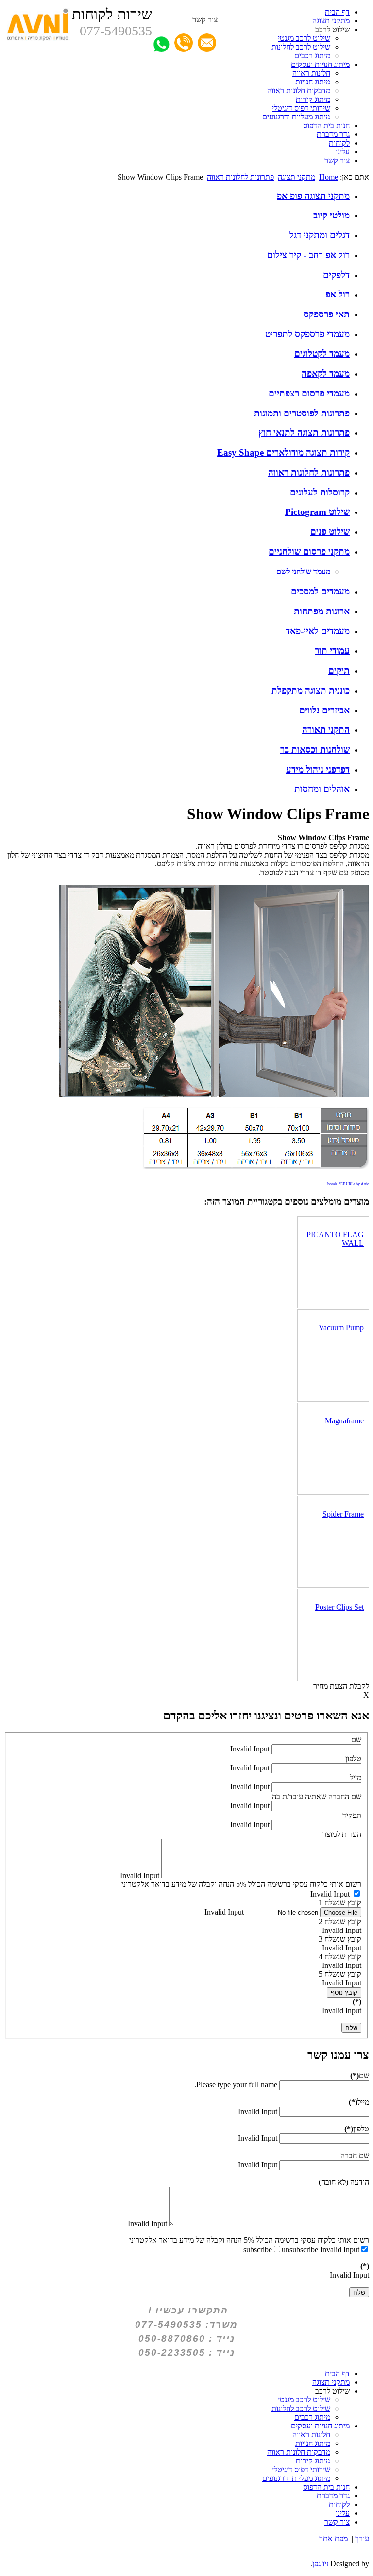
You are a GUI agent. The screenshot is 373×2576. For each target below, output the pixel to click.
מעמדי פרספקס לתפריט (307, 334)
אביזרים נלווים (324, 710)
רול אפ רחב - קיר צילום (308, 255)
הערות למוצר (342, 1834)
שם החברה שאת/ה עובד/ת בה (317, 1796)
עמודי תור (332, 651)
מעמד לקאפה (326, 373)
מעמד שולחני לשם (303, 571)
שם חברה (355, 2155)
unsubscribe (300, 2250)
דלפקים (336, 275)
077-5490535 (116, 31)
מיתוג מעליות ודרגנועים (296, 117)
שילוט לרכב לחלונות (301, 47)
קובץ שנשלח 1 (340, 1903)
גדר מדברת (333, 134)
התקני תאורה (326, 730)
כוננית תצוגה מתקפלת (311, 690)
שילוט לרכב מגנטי (304, 38)
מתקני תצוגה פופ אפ (313, 196)
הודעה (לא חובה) (344, 2182)
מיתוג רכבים (312, 56)
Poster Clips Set (339, 1607)
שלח (351, 2028)
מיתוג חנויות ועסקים (320, 64)
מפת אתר (333, 2538)
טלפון (353, 1759)
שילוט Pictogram (317, 512)
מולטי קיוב (331, 215)
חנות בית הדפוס (326, 125)
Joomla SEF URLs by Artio (348, 1184)
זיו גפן (320, 2564)
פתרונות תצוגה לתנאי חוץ (304, 433)
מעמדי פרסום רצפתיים (309, 393)
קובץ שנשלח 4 (340, 1957)
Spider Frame (343, 1514)
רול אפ (338, 294)
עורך (362, 2538)
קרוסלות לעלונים (320, 492)
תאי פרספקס (327, 314)
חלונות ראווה (311, 73)
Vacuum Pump (341, 1328)
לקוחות (339, 143)
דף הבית (337, 12)
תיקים (339, 670)
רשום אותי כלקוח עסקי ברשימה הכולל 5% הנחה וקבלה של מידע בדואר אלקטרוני (241, 1884)
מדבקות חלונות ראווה (299, 91)
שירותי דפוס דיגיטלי (301, 108)
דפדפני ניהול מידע (318, 769)
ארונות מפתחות (322, 611)
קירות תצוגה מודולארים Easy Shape (283, 453)
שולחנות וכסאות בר (315, 750)
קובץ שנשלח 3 (340, 1939)
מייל (356, 1777)
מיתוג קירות (313, 99)
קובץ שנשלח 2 (340, 1922)
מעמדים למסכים (320, 591)
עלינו (343, 152)
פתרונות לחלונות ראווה (240, 177)
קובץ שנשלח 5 (340, 1974)
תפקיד (352, 1815)
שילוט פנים (330, 532)
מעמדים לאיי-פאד (318, 631)
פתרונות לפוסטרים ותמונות (302, 413)
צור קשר (337, 160)
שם (356, 1740)
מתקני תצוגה (331, 21)
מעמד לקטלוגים (322, 354)
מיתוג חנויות (313, 82)
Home (329, 177)
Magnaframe (344, 1421)
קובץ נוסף (344, 1992)
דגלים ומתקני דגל (320, 235)
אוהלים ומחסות (322, 789)
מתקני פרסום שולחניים (309, 552)
